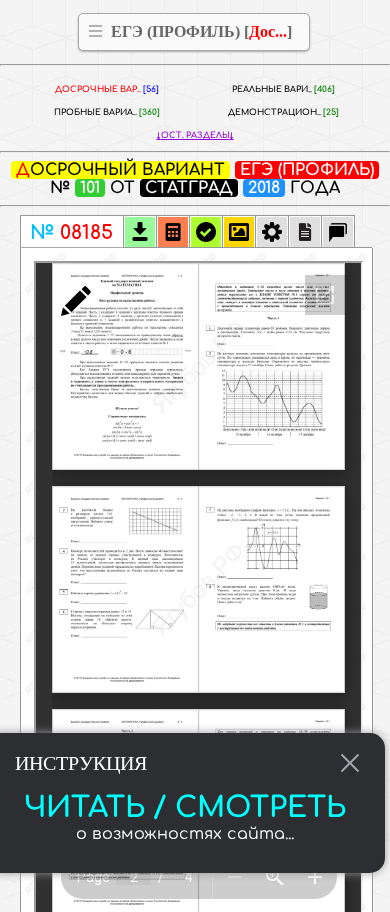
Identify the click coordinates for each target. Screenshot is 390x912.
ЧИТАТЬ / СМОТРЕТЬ (185, 808)
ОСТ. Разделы (195, 135)
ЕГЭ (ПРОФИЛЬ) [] (201, 31)
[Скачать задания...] (140, 234)
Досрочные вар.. (107, 89)
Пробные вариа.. (107, 112)
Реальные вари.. (283, 89)
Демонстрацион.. (283, 112)
